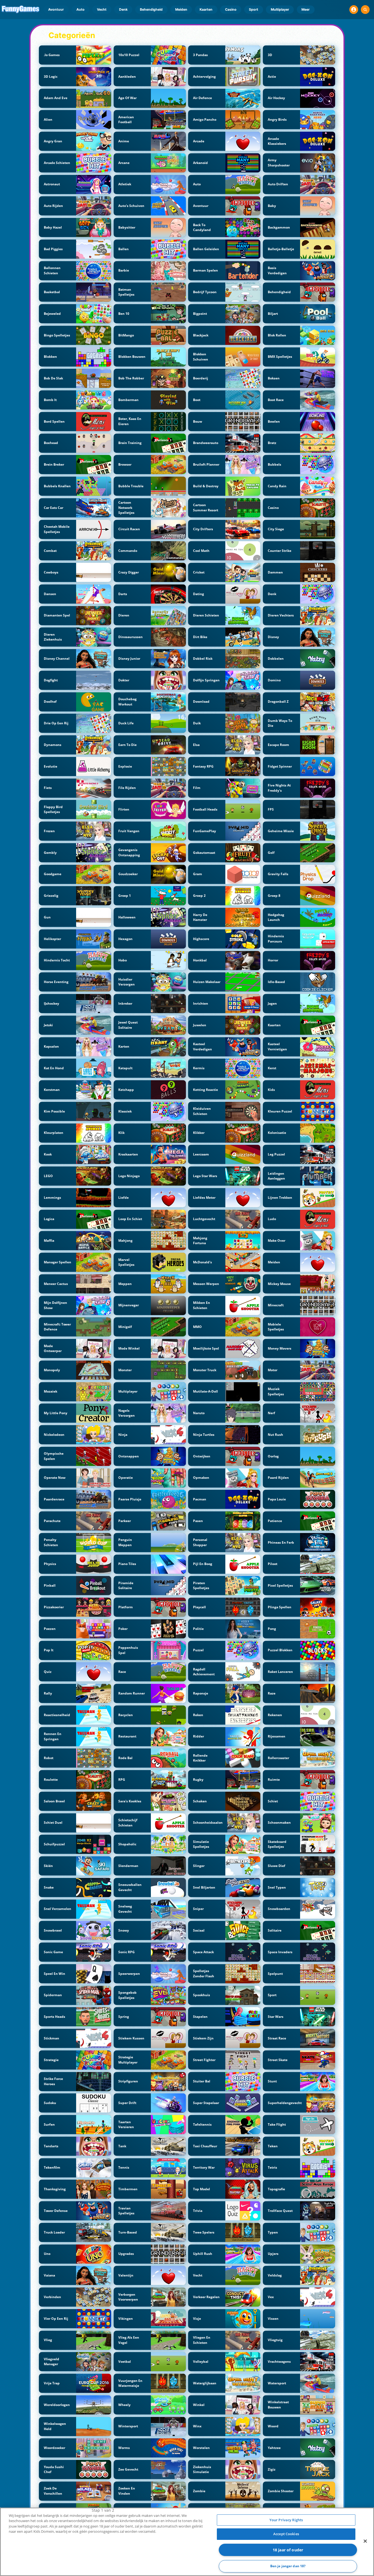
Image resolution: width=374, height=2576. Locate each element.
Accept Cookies (286, 2534)
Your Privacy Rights (286, 2520)
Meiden (181, 9)
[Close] (365, 2541)
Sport (254, 9)
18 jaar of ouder (288, 2550)
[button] (354, 10)
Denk (123, 9)
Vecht (102, 9)
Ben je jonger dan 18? (288, 2566)
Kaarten (206, 9)
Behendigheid (151, 9)
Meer (306, 9)
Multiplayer (280, 9)
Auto (80, 9)
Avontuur (56, 9)
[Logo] (21, 10)
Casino (231, 9)
